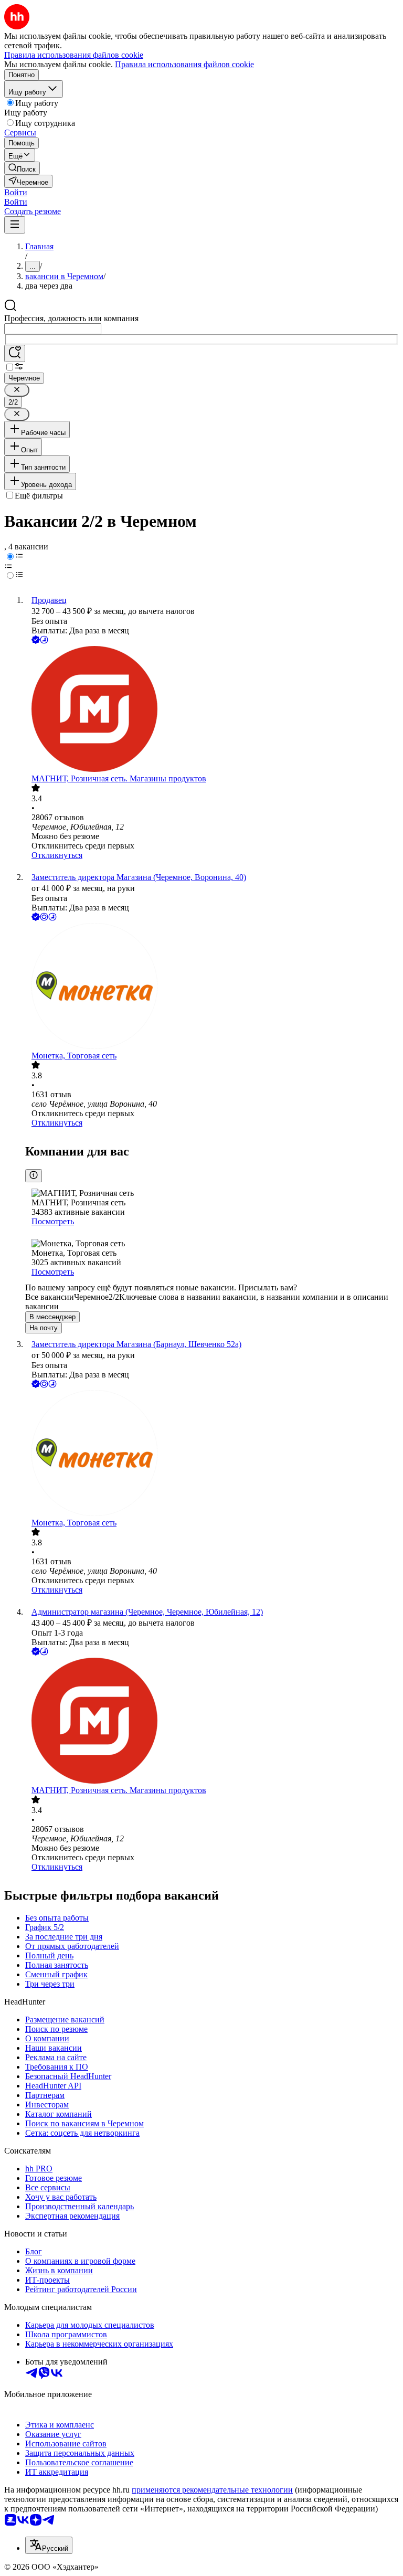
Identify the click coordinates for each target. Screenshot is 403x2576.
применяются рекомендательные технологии (212, 2490)
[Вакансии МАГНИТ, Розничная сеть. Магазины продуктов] (212, 710)
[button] (16, 192)
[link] (22, 168)
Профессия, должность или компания (71, 318)
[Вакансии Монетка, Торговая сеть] (212, 987)
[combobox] (53, 329)
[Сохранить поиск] (15, 353)
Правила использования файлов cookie (184, 64)
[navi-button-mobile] (15, 225)
